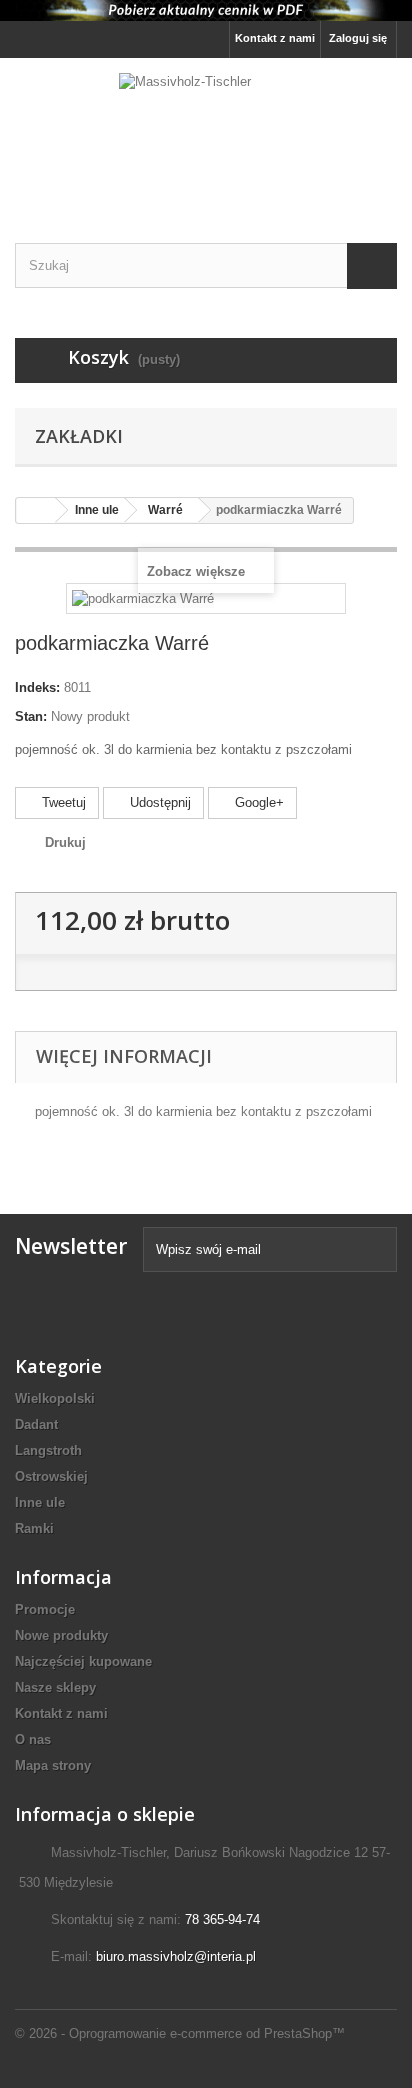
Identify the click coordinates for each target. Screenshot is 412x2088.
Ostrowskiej (51, 1476)
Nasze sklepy (55, 1687)
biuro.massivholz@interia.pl (176, 1956)
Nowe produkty (61, 1635)
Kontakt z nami (275, 38)
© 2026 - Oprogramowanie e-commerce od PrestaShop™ (180, 2033)
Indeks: (37, 687)
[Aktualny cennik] (206, 10)
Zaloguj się (358, 38)
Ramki (34, 1528)
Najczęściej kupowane (83, 1661)
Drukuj (65, 842)
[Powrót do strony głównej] (36, 510)
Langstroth (48, 1450)
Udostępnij (158, 802)
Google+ (257, 802)
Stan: (31, 716)
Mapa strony (53, 1765)
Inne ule (40, 1502)
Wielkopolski (55, 1398)
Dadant (36, 1424)
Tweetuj (62, 802)
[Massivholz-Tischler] (206, 133)
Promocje (45, 1609)
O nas (33, 1739)
